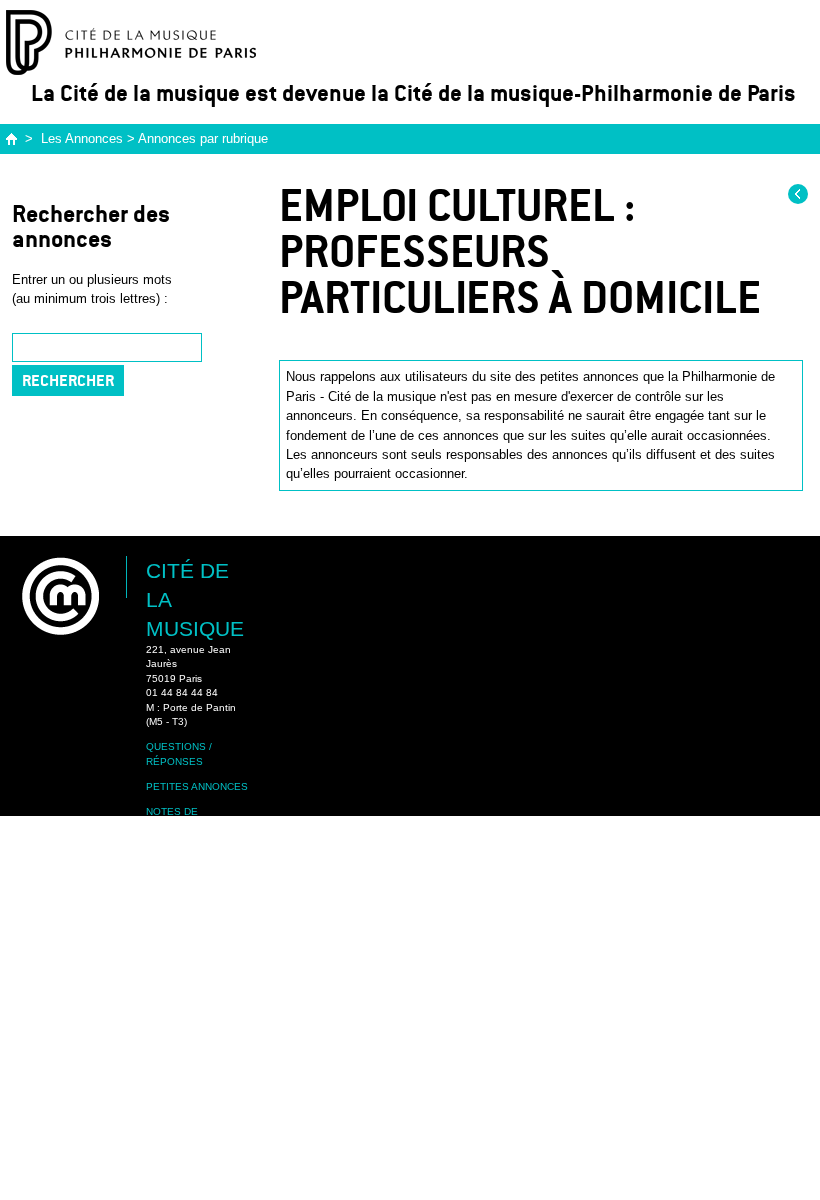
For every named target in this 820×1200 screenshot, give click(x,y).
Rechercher (68, 380)
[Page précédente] (798, 194)
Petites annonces (197, 786)
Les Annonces (82, 138)
